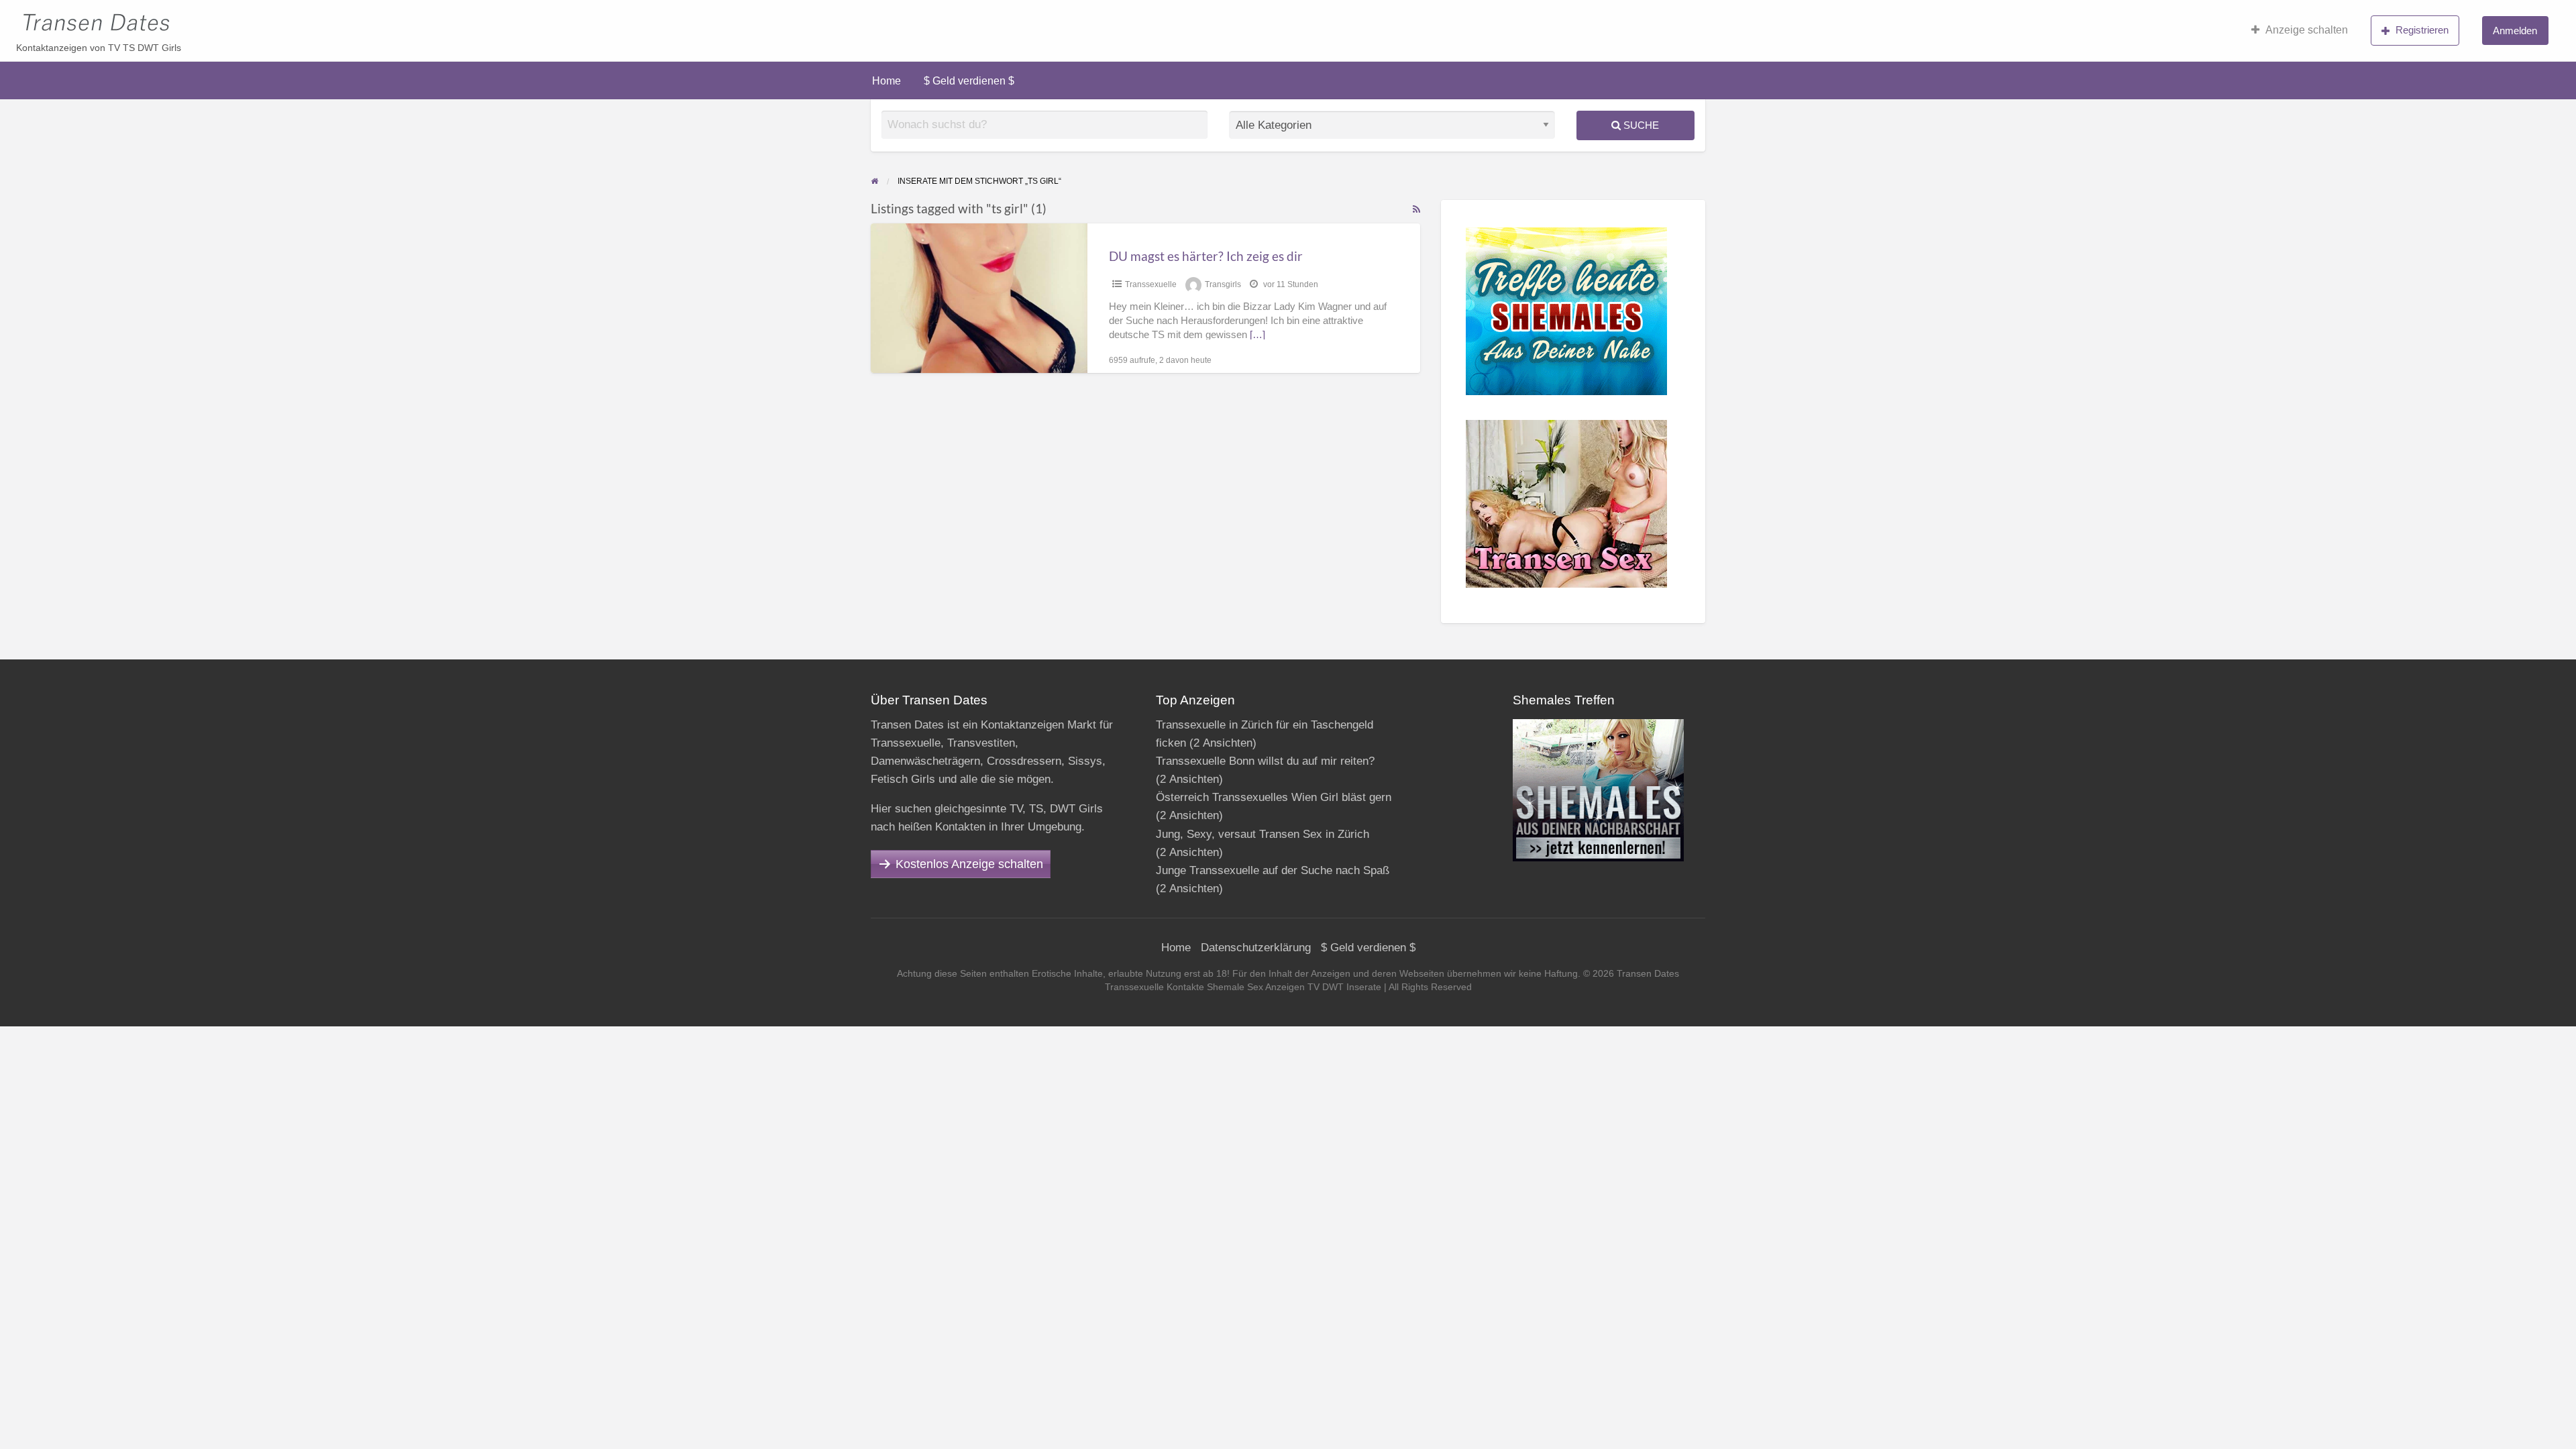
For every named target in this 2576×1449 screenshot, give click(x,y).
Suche (1640, 125)
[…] (1257, 335)
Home (887, 81)
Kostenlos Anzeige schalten (969, 864)
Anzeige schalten (2307, 30)
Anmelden (2515, 31)
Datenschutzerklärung (1256, 948)
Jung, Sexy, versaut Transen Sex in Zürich (1263, 834)
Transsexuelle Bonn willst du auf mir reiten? (1265, 761)
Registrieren (2422, 30)
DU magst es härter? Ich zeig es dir (1206, 256)
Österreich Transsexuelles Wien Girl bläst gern (1274, 797)
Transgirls (1223, 284)
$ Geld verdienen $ (969, 81)
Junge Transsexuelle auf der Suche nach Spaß (1273, 870)
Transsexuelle (1151, 284)
